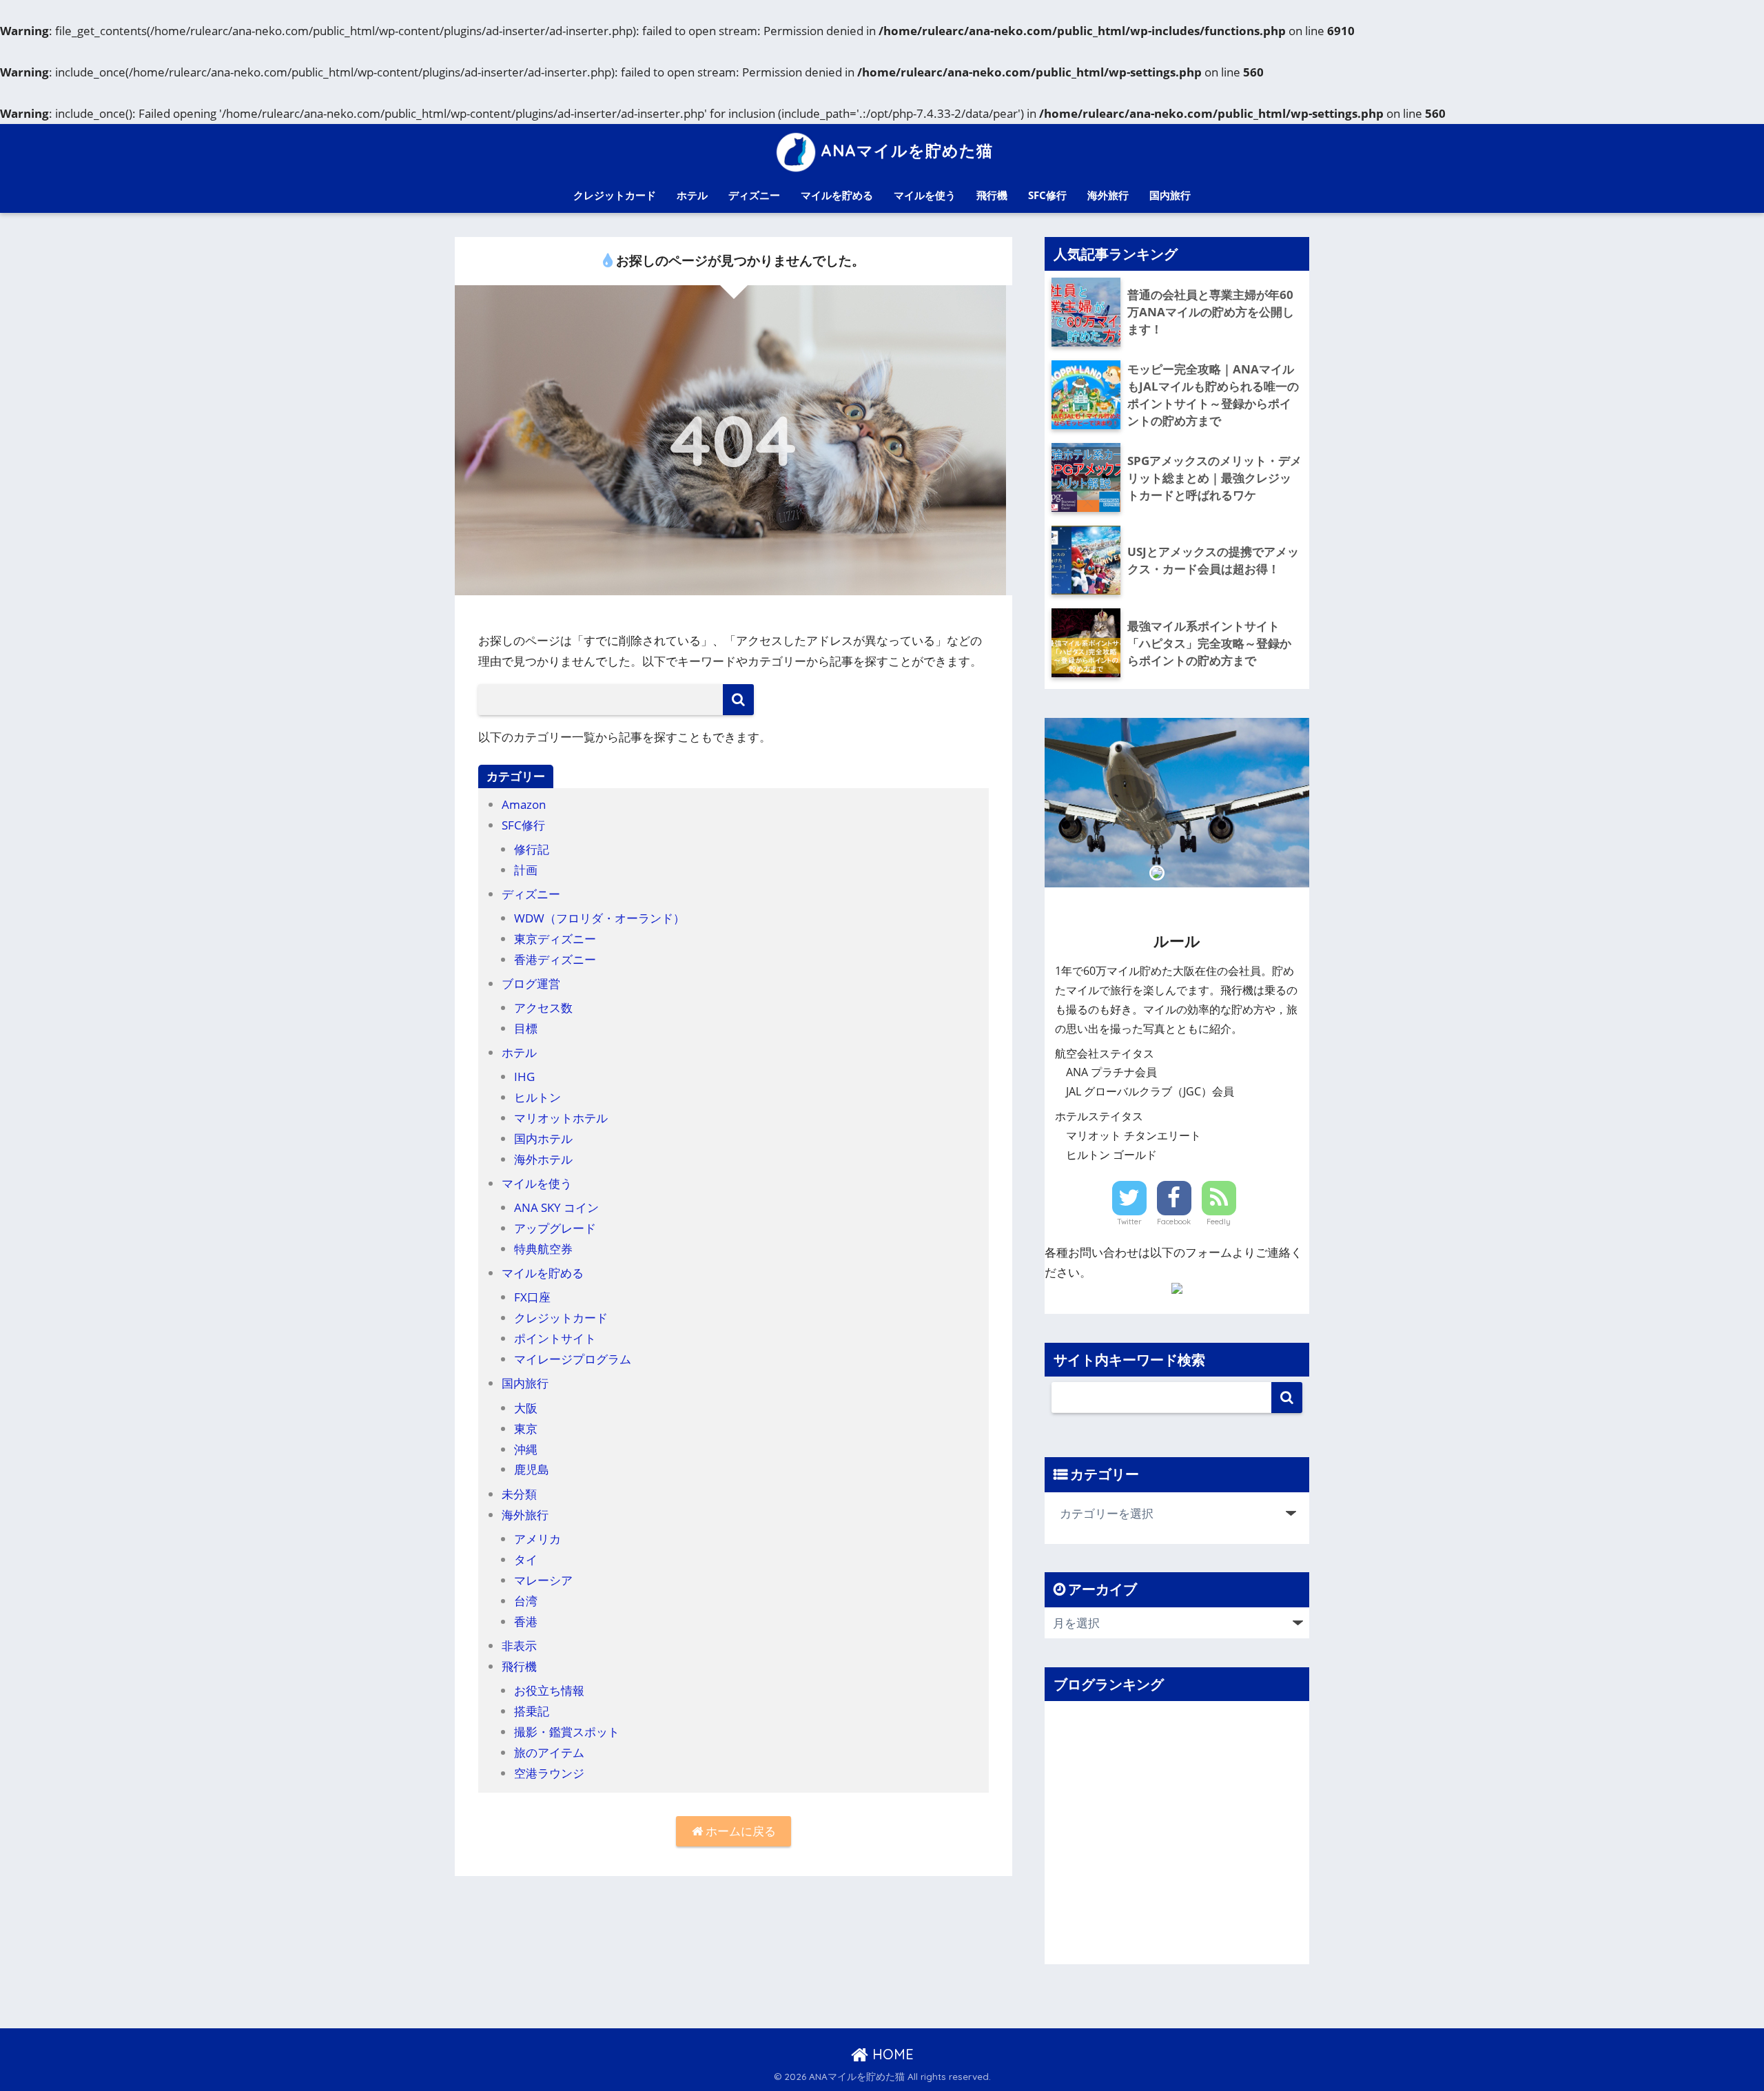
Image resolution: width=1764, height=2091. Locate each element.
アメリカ (537, 1539)
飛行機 (992, 195)
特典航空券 (543, 1249)
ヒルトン (537, 1097)
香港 (526, 1621)
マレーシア (543, 1580)
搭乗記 (532, 1711)
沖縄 (526, 1449)
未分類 (519, 1494)
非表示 (519, 1646)
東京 (526, 1429)
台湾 (526, 1601)
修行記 (532, 849)
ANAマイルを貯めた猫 (907, 151)
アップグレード (555, 1228)
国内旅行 (1170, 195)
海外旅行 (1108, 195)
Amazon (524, 804)
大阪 (526, 1408)
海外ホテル (543, 1159)
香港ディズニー (555, 959)
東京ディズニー (555, 939)
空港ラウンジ (549, 1773)
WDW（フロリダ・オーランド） (599, 918)
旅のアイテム (549, 1752)
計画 (526, 870)
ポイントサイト (555, 1338)
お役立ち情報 (549, 1690)
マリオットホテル (561, 1118)
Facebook (1174, 1222)
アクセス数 (543, 1008)
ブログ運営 (531, 983)
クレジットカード (615, 195)
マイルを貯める (837, 195)
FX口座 (532, 1297)
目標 (526, 1028)
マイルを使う (925, 195)
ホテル (692, 195)
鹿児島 (532, 1469)
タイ (526, 1559)
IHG (524, 1077)
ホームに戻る (739, 1831)
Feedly (1219, 1222)
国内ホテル (543, 1139)
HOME (891, 2054)
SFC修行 (1047, 195)
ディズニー (754, 195)
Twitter (1129, 1222)
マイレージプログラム (573, 1359)
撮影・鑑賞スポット (567, 1732)
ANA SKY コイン (556, 1207)
